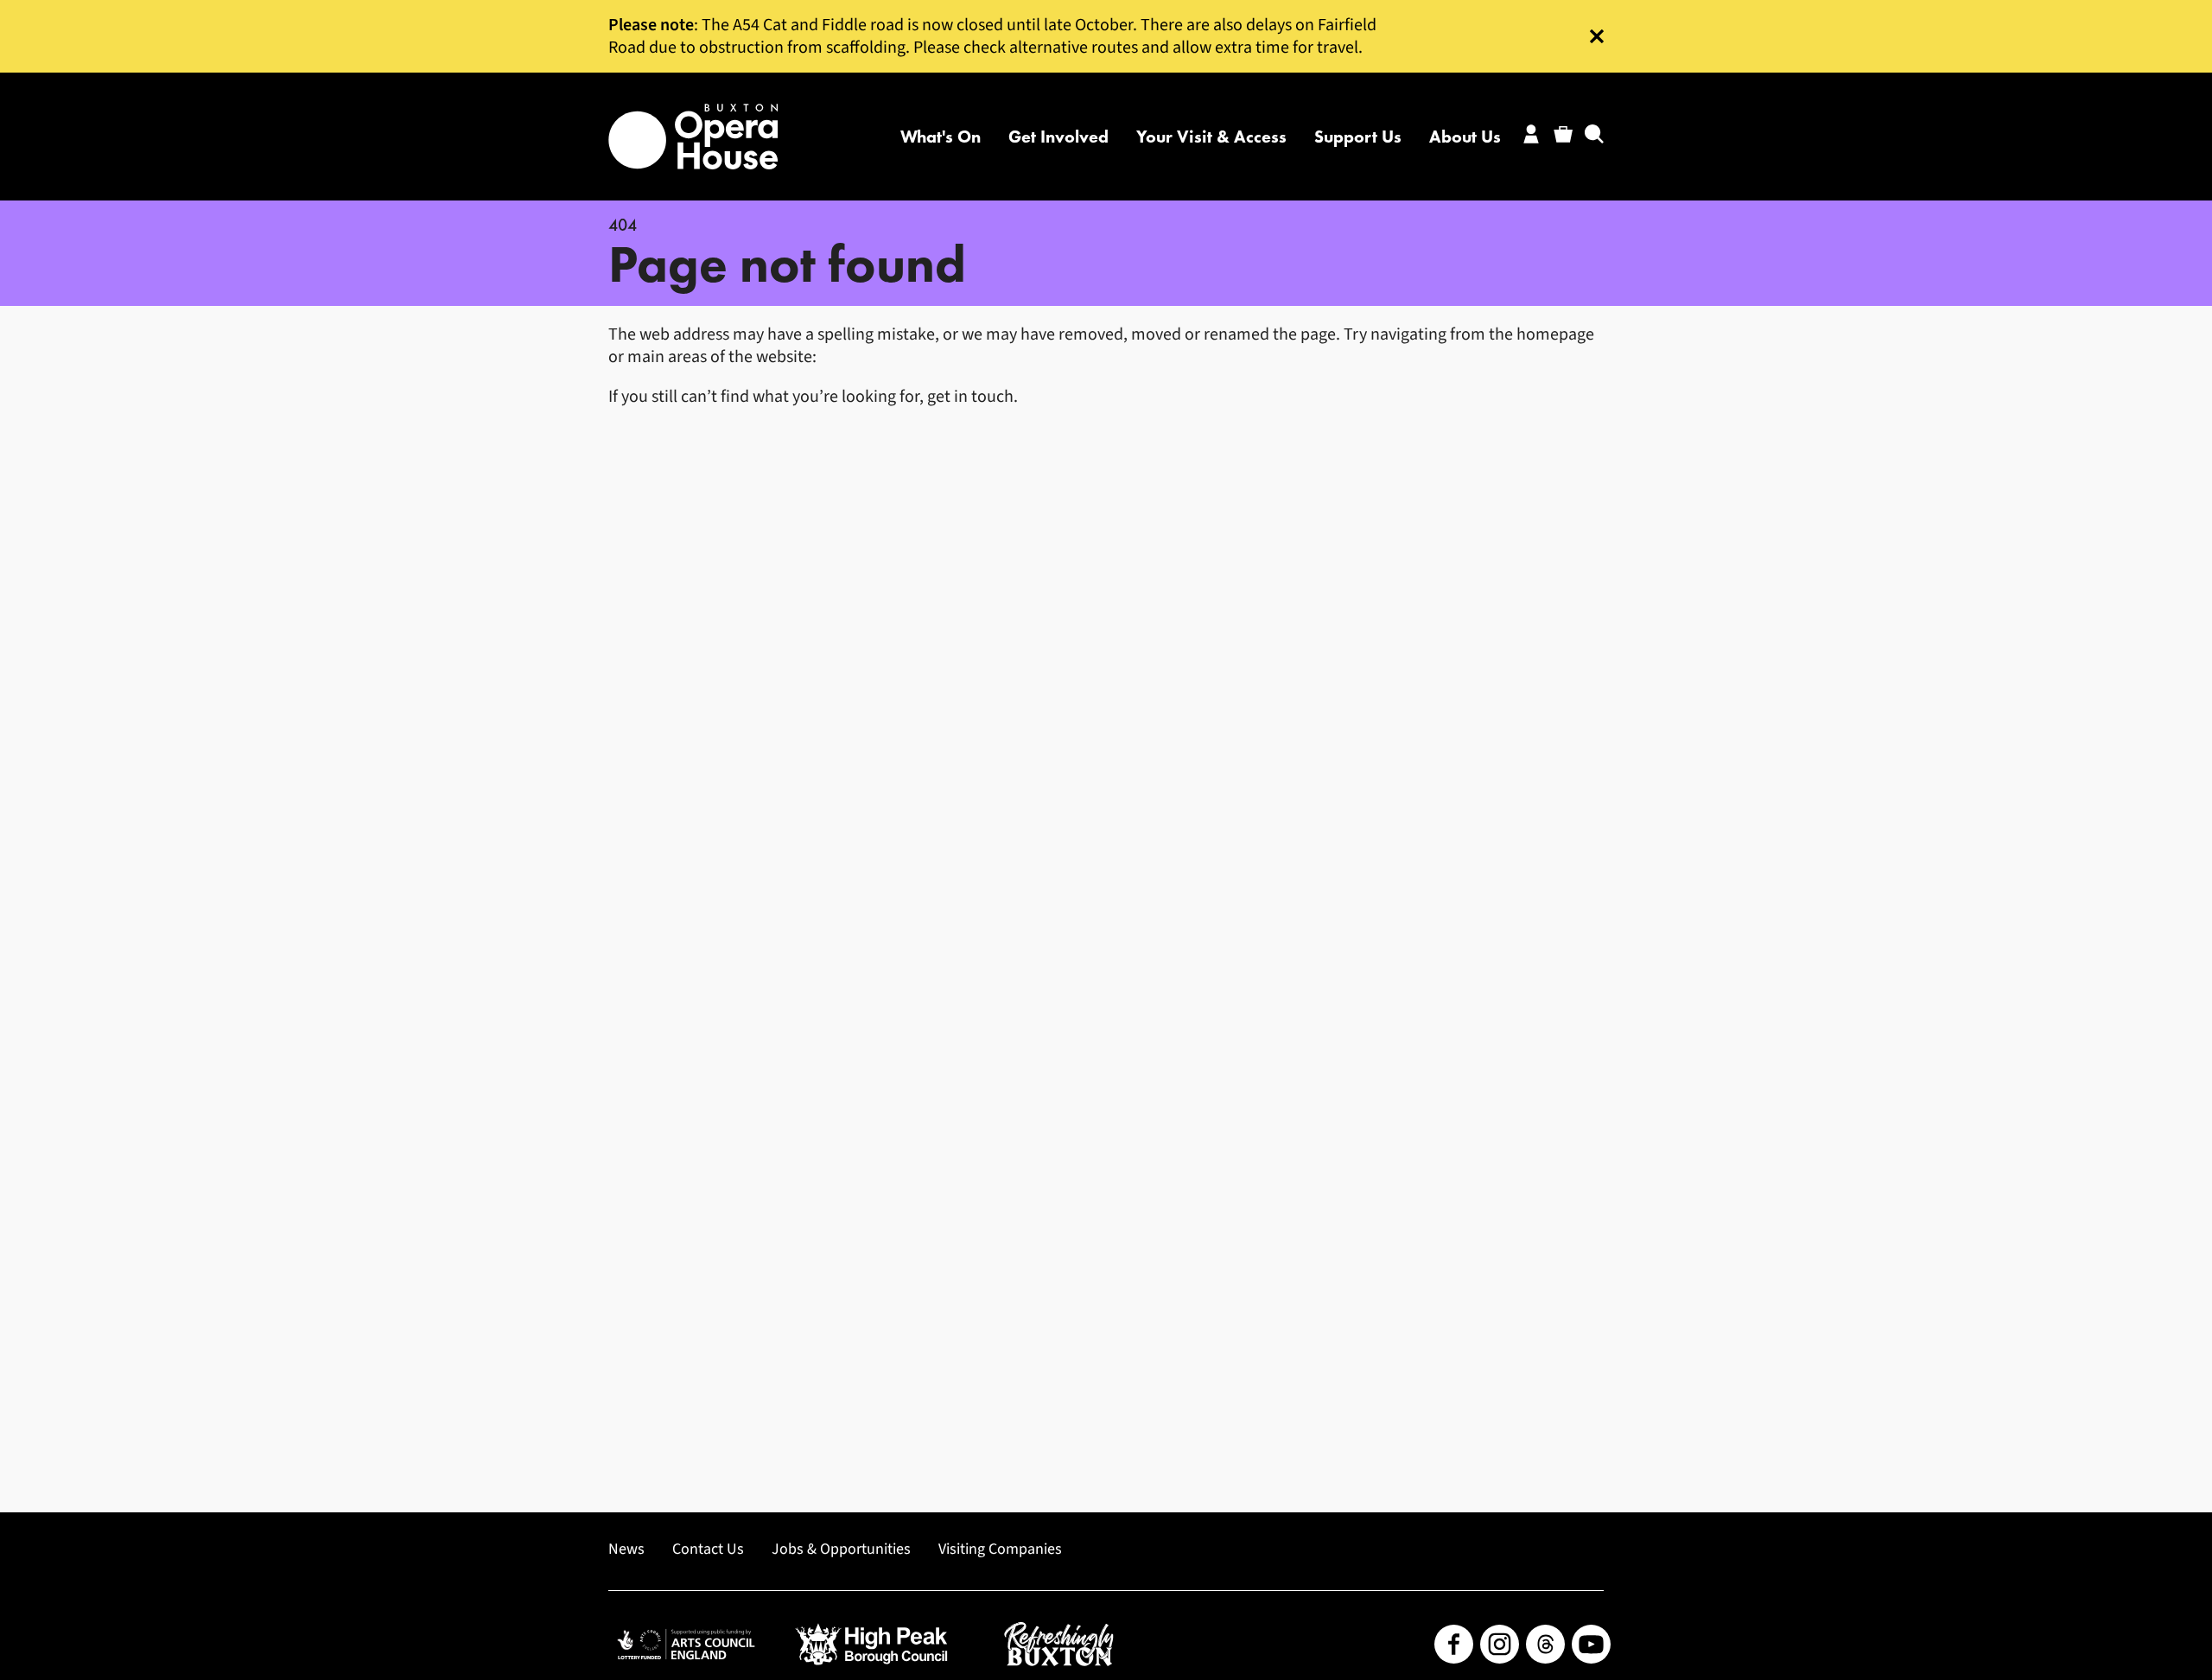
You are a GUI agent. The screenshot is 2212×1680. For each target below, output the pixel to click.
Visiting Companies (1000, 1550)
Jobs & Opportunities (841, 1550)
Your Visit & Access (1211, 137)
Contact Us (708, 1550)
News (626, 1550)
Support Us (1358, 137)
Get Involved (1058, 137)
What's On (941, 137)
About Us (1465, 137)
